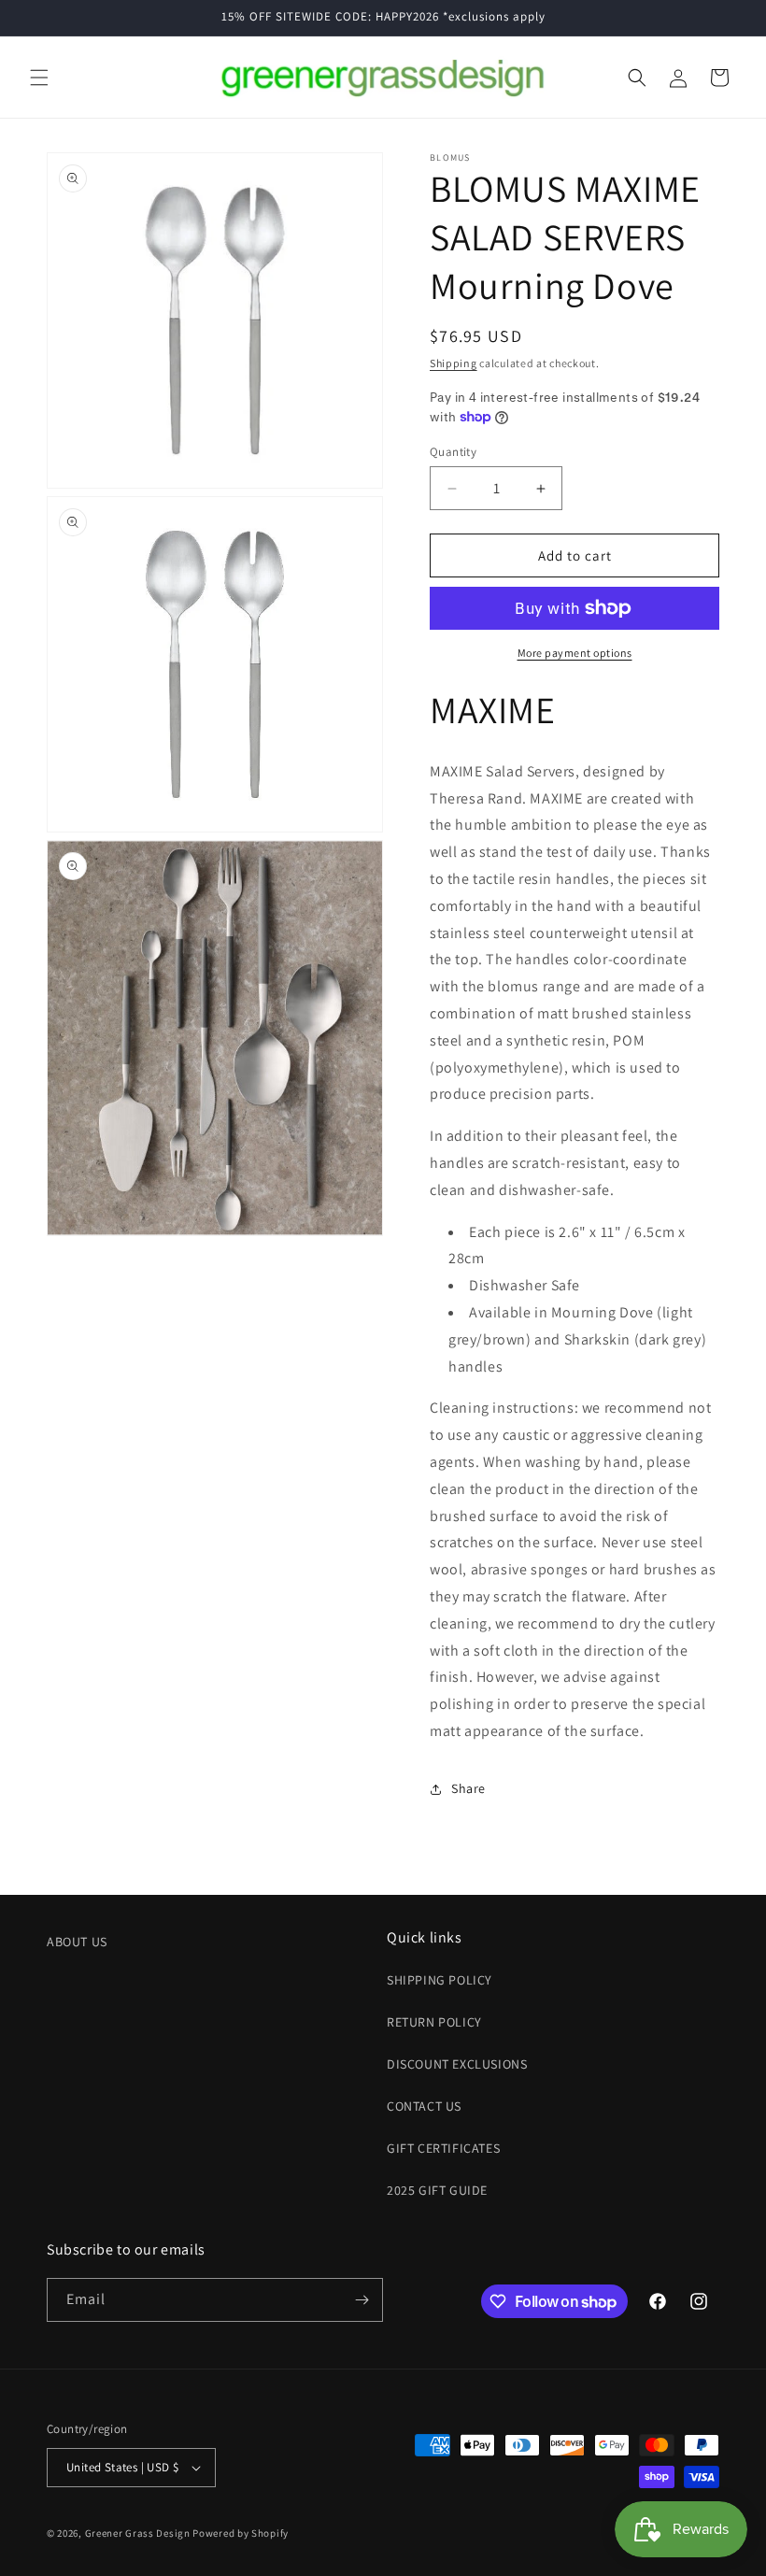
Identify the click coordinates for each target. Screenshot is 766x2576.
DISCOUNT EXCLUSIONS (457, 2064)
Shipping (454, 363)
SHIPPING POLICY (440, 1980)
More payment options (575, 653)
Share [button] (468, 1788)
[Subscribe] (362, 2300)
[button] (39, 78)
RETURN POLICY (434, 2022)
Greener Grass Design (138, 2533)
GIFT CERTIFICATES (443, 2148)
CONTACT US (424, 2106)
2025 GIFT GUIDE (437, 2190)
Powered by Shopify (241, 2533)
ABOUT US (77, 1942)
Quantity (453, 452)
